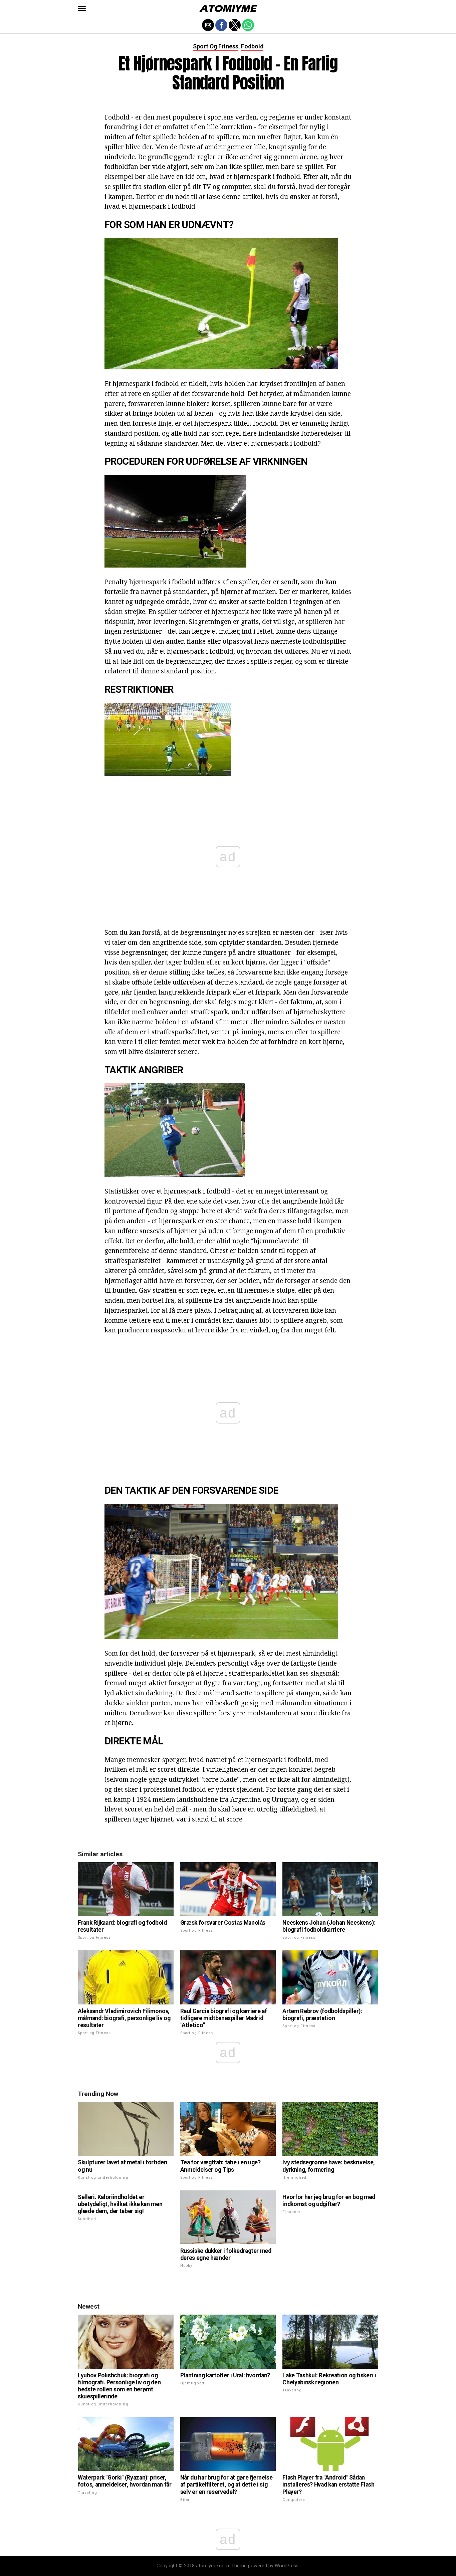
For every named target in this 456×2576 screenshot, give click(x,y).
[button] (82, 8)
